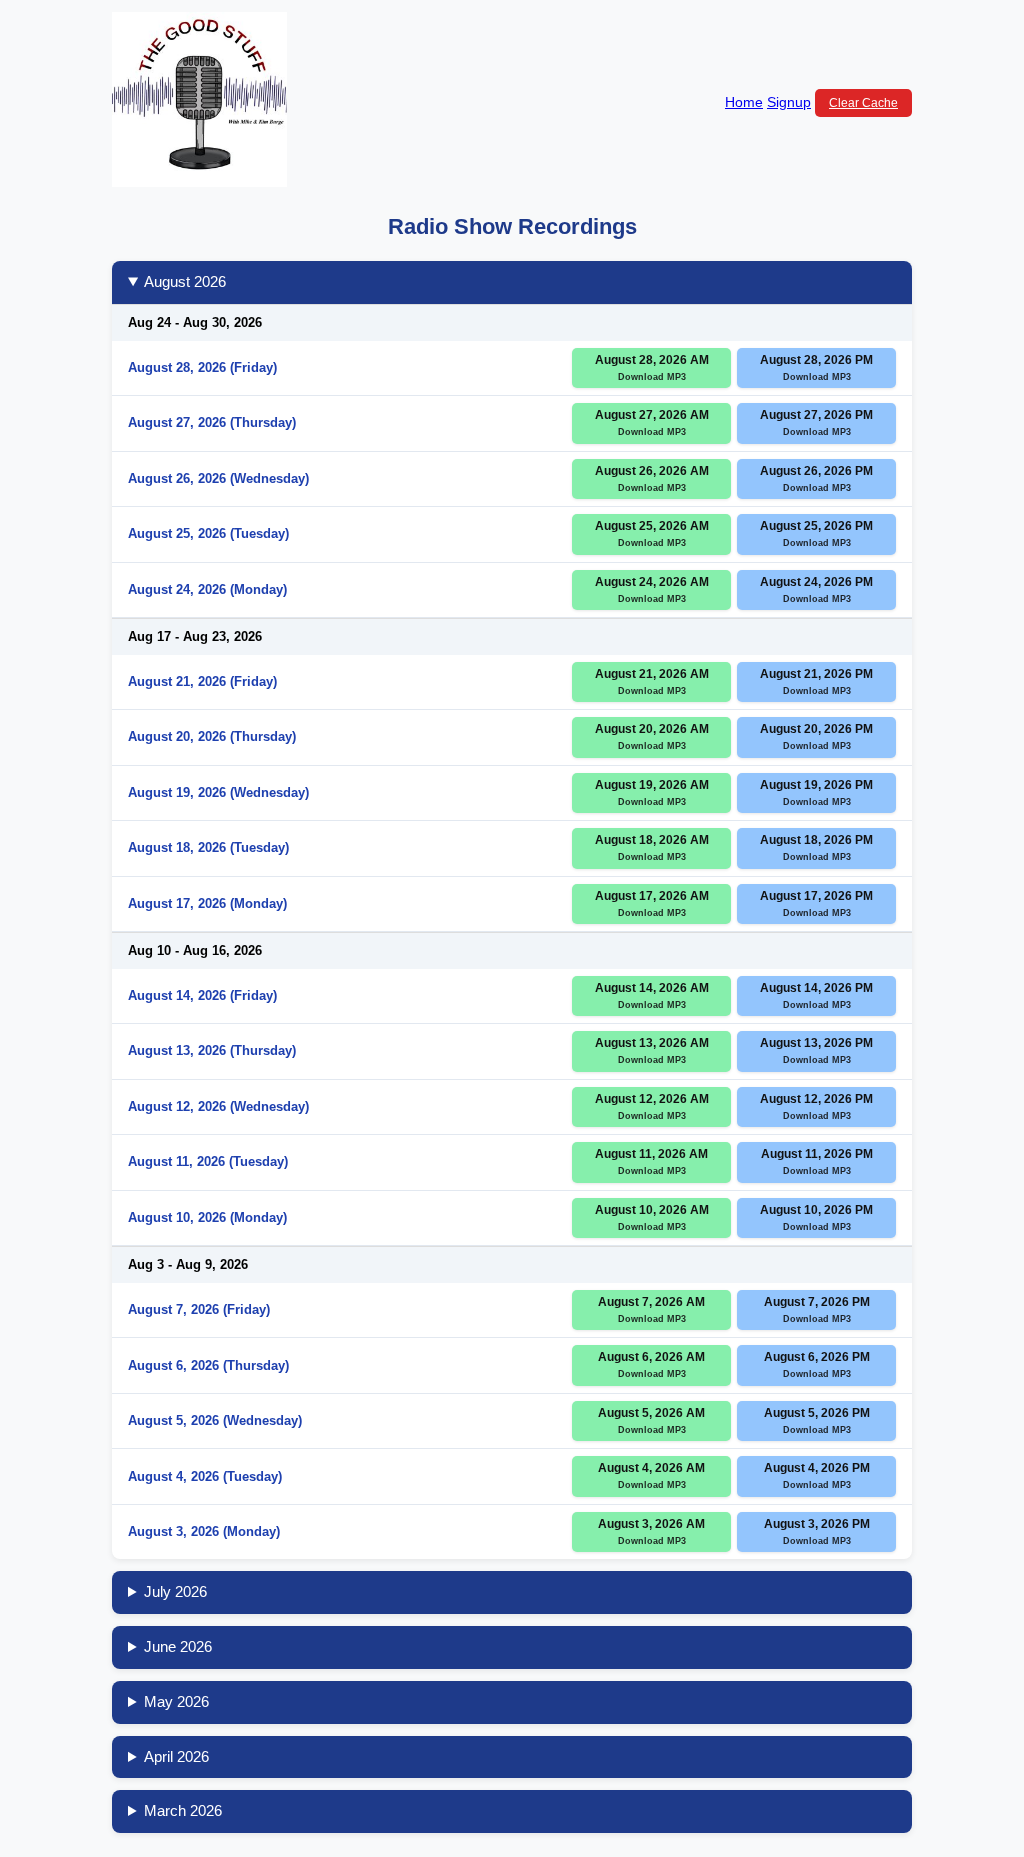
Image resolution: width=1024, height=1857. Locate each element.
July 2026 (175, 1591)
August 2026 (185, 281)
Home (744, 102)
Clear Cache (863, 103)
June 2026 (178, 1646)
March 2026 (183, 1810)
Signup (789, 102)
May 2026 (176, 1701)
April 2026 (176, 1756)
